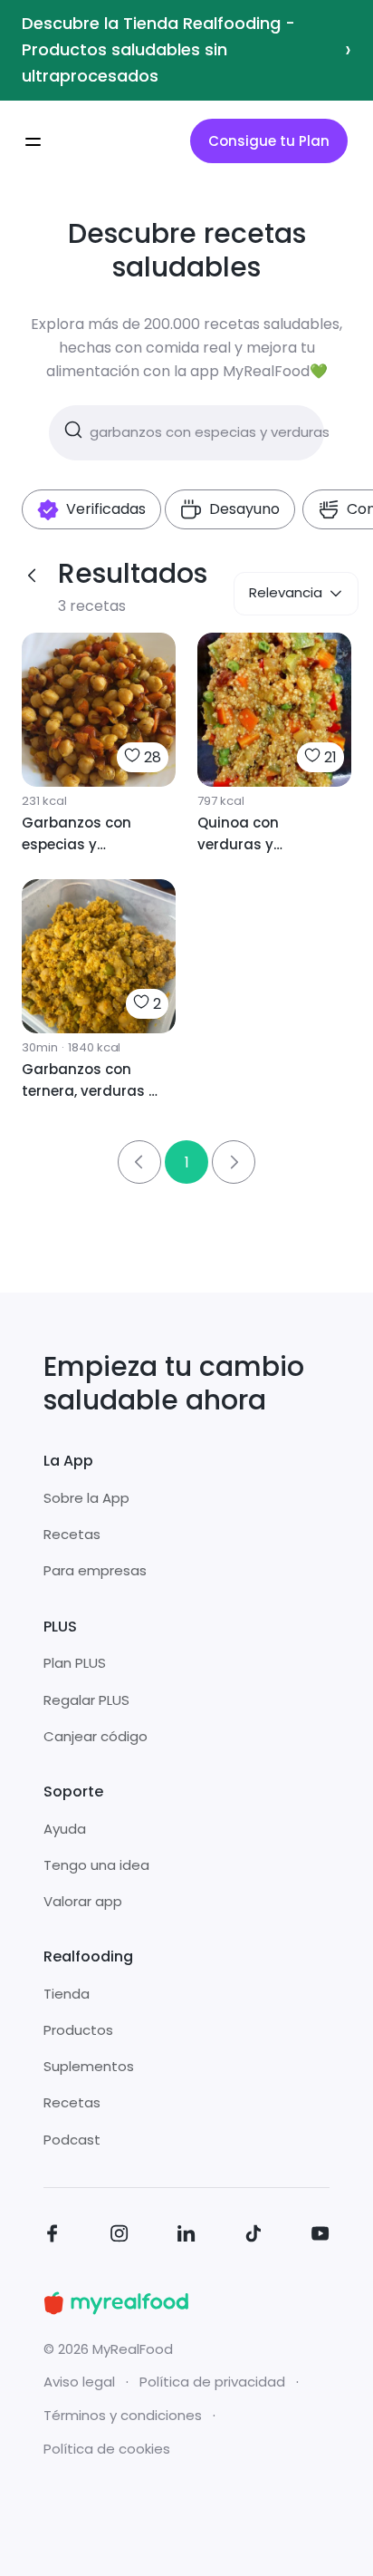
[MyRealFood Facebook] (53, 2237)
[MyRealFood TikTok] (253, 2237)
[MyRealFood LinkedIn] (186, 2237)
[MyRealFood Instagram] (120, 2237)
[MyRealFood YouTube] (320, 2237)
